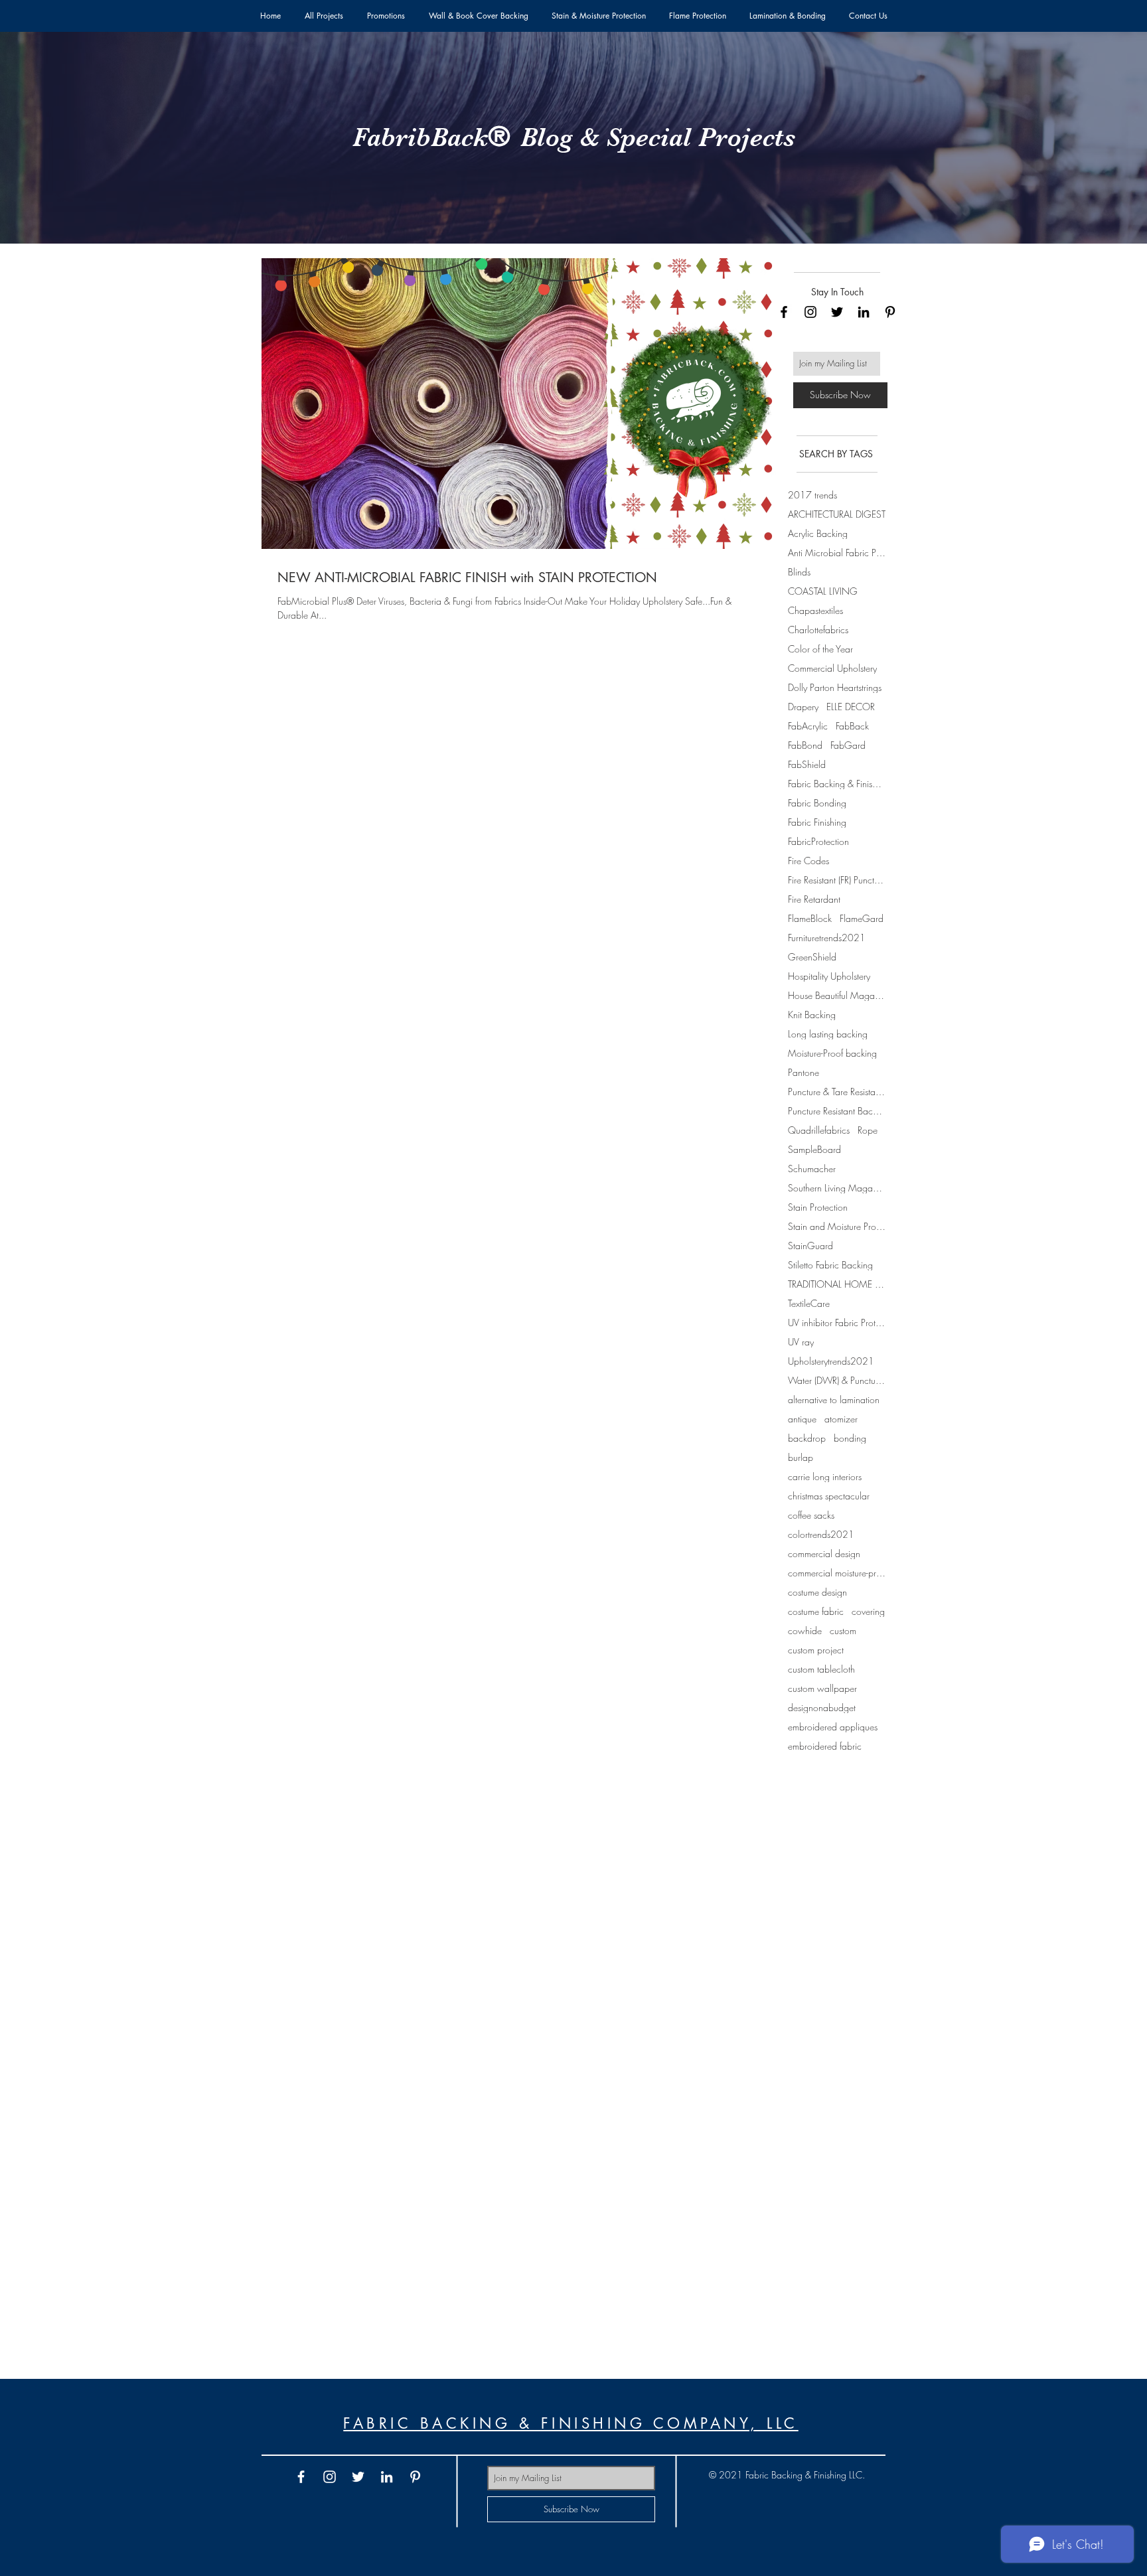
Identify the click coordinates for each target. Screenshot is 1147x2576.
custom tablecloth (821, 1669)
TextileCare (809, 1303)
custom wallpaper (822, 1688)
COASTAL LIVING (823, 591)
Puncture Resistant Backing (837, 1111)
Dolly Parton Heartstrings (835, 687)
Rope (868, 1130)
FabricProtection (818, 841)
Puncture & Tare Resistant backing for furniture (837, 1092)
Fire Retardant (814, 899)
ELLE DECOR (851, 707)
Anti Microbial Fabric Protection (837, 553)
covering (868, 1611)
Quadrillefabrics (819, 1130)
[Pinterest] (890, 312)
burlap (801, 1457)
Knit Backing (812, 1015)
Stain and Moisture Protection (837, 1226)
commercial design (824, 1553)
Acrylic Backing (818, 533)
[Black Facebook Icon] (784, 312)
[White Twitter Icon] (358, 2477)
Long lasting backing (828, 1034)
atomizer (841, 1419)
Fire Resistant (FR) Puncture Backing (837, 880)
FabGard (848, 745)
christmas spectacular (829, 1496)
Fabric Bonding (817, 803)
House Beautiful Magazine (837, 995)
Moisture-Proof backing (832, 1053)
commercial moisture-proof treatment (837, 1573)
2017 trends (812, 495)
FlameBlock (810, 918)
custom (843, 1630)
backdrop (807, 1438)
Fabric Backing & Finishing (837, 784)
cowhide (805, 1630)
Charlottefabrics (818, 630)
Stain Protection (818, 1207)
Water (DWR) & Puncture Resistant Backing (837, 1380)
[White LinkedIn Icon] (387, 2477)
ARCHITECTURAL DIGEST (837, 514)
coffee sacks (811, 1515)
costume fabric (816, 1611)
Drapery (803, 707)
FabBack (852, 726)
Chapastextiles (815, 610)
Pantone (803, 1072)
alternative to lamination (834, 1400)
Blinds (799, 572)
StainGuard (810, 1246)
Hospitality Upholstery (829, 976)
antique (802, 1419)
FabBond (805, 745)
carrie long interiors (825, 1477)
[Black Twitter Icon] (837, 312)
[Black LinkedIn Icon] (864, 312)
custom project (816, 1650)
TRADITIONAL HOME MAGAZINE (837, 1284)
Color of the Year (820, 649)
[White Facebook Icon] (301, 2477)
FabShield (807, 764)
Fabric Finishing (817, 822)
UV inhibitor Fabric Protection (837, 1323)
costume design (817, 1592)
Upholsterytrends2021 (831, 1361)
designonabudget (822, 1707)
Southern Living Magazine (837, 1188)
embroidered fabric (825, 1746)
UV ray (801, 1342)
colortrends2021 (821, 1534)
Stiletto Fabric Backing (830, 1265)
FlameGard (862, 918)
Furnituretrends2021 (827, 938)
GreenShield (812, 957)
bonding (850, 1438)
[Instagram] (810, 312)
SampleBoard (814, 1149)
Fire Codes (808, 861)
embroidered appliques (833, 1727)
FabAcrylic (808, 726)
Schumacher (812, 1169)
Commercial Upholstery (832, 668)
